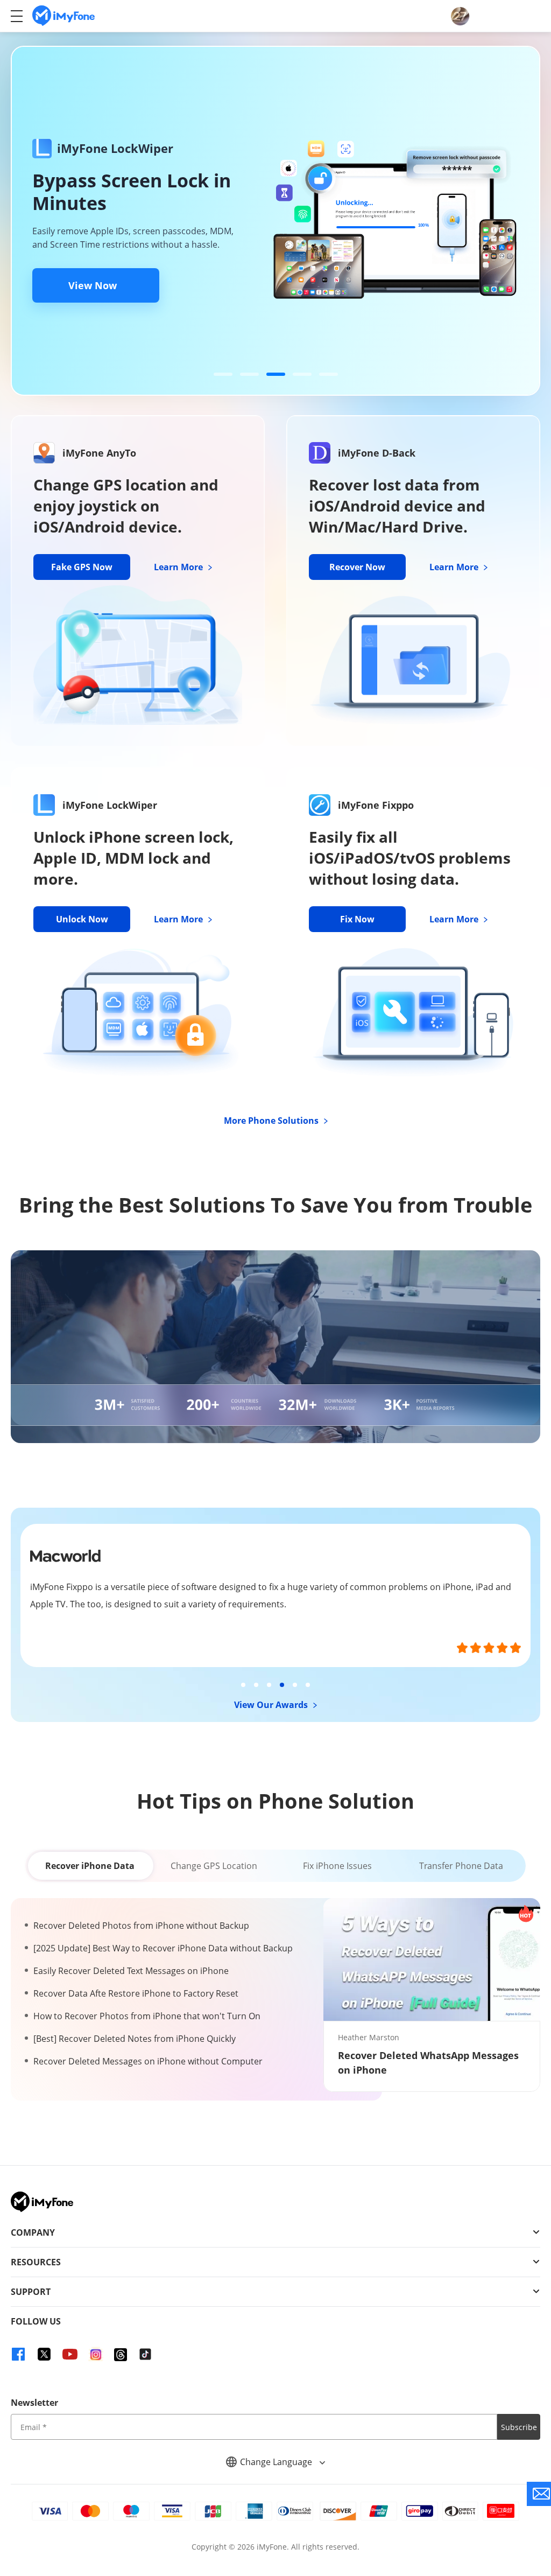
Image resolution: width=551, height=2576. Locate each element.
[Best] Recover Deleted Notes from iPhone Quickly (135, 2039)
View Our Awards (272, 1705)
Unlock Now (82, 919)
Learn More (179, 567)
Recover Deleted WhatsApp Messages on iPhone (428, 2063)
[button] (223, 374)
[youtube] (70, 2354)
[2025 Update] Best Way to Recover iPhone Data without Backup (163, 1948)
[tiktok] (145, 2354)
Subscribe (519, 2427)
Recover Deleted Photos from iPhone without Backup (141, 1926)
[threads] (121, 2355)
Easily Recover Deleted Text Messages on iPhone (131, 1971)
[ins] (96, 2354)
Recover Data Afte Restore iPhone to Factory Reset (136, 1993)
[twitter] (44, 2354)
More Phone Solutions (272, 1121)
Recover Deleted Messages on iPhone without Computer (148, 2061)
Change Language (277, 2462)
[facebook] (18, 2354)
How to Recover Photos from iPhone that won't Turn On (147, 2016)
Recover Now (357, 567)
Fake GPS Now (82, 567)
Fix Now (357, 919)
